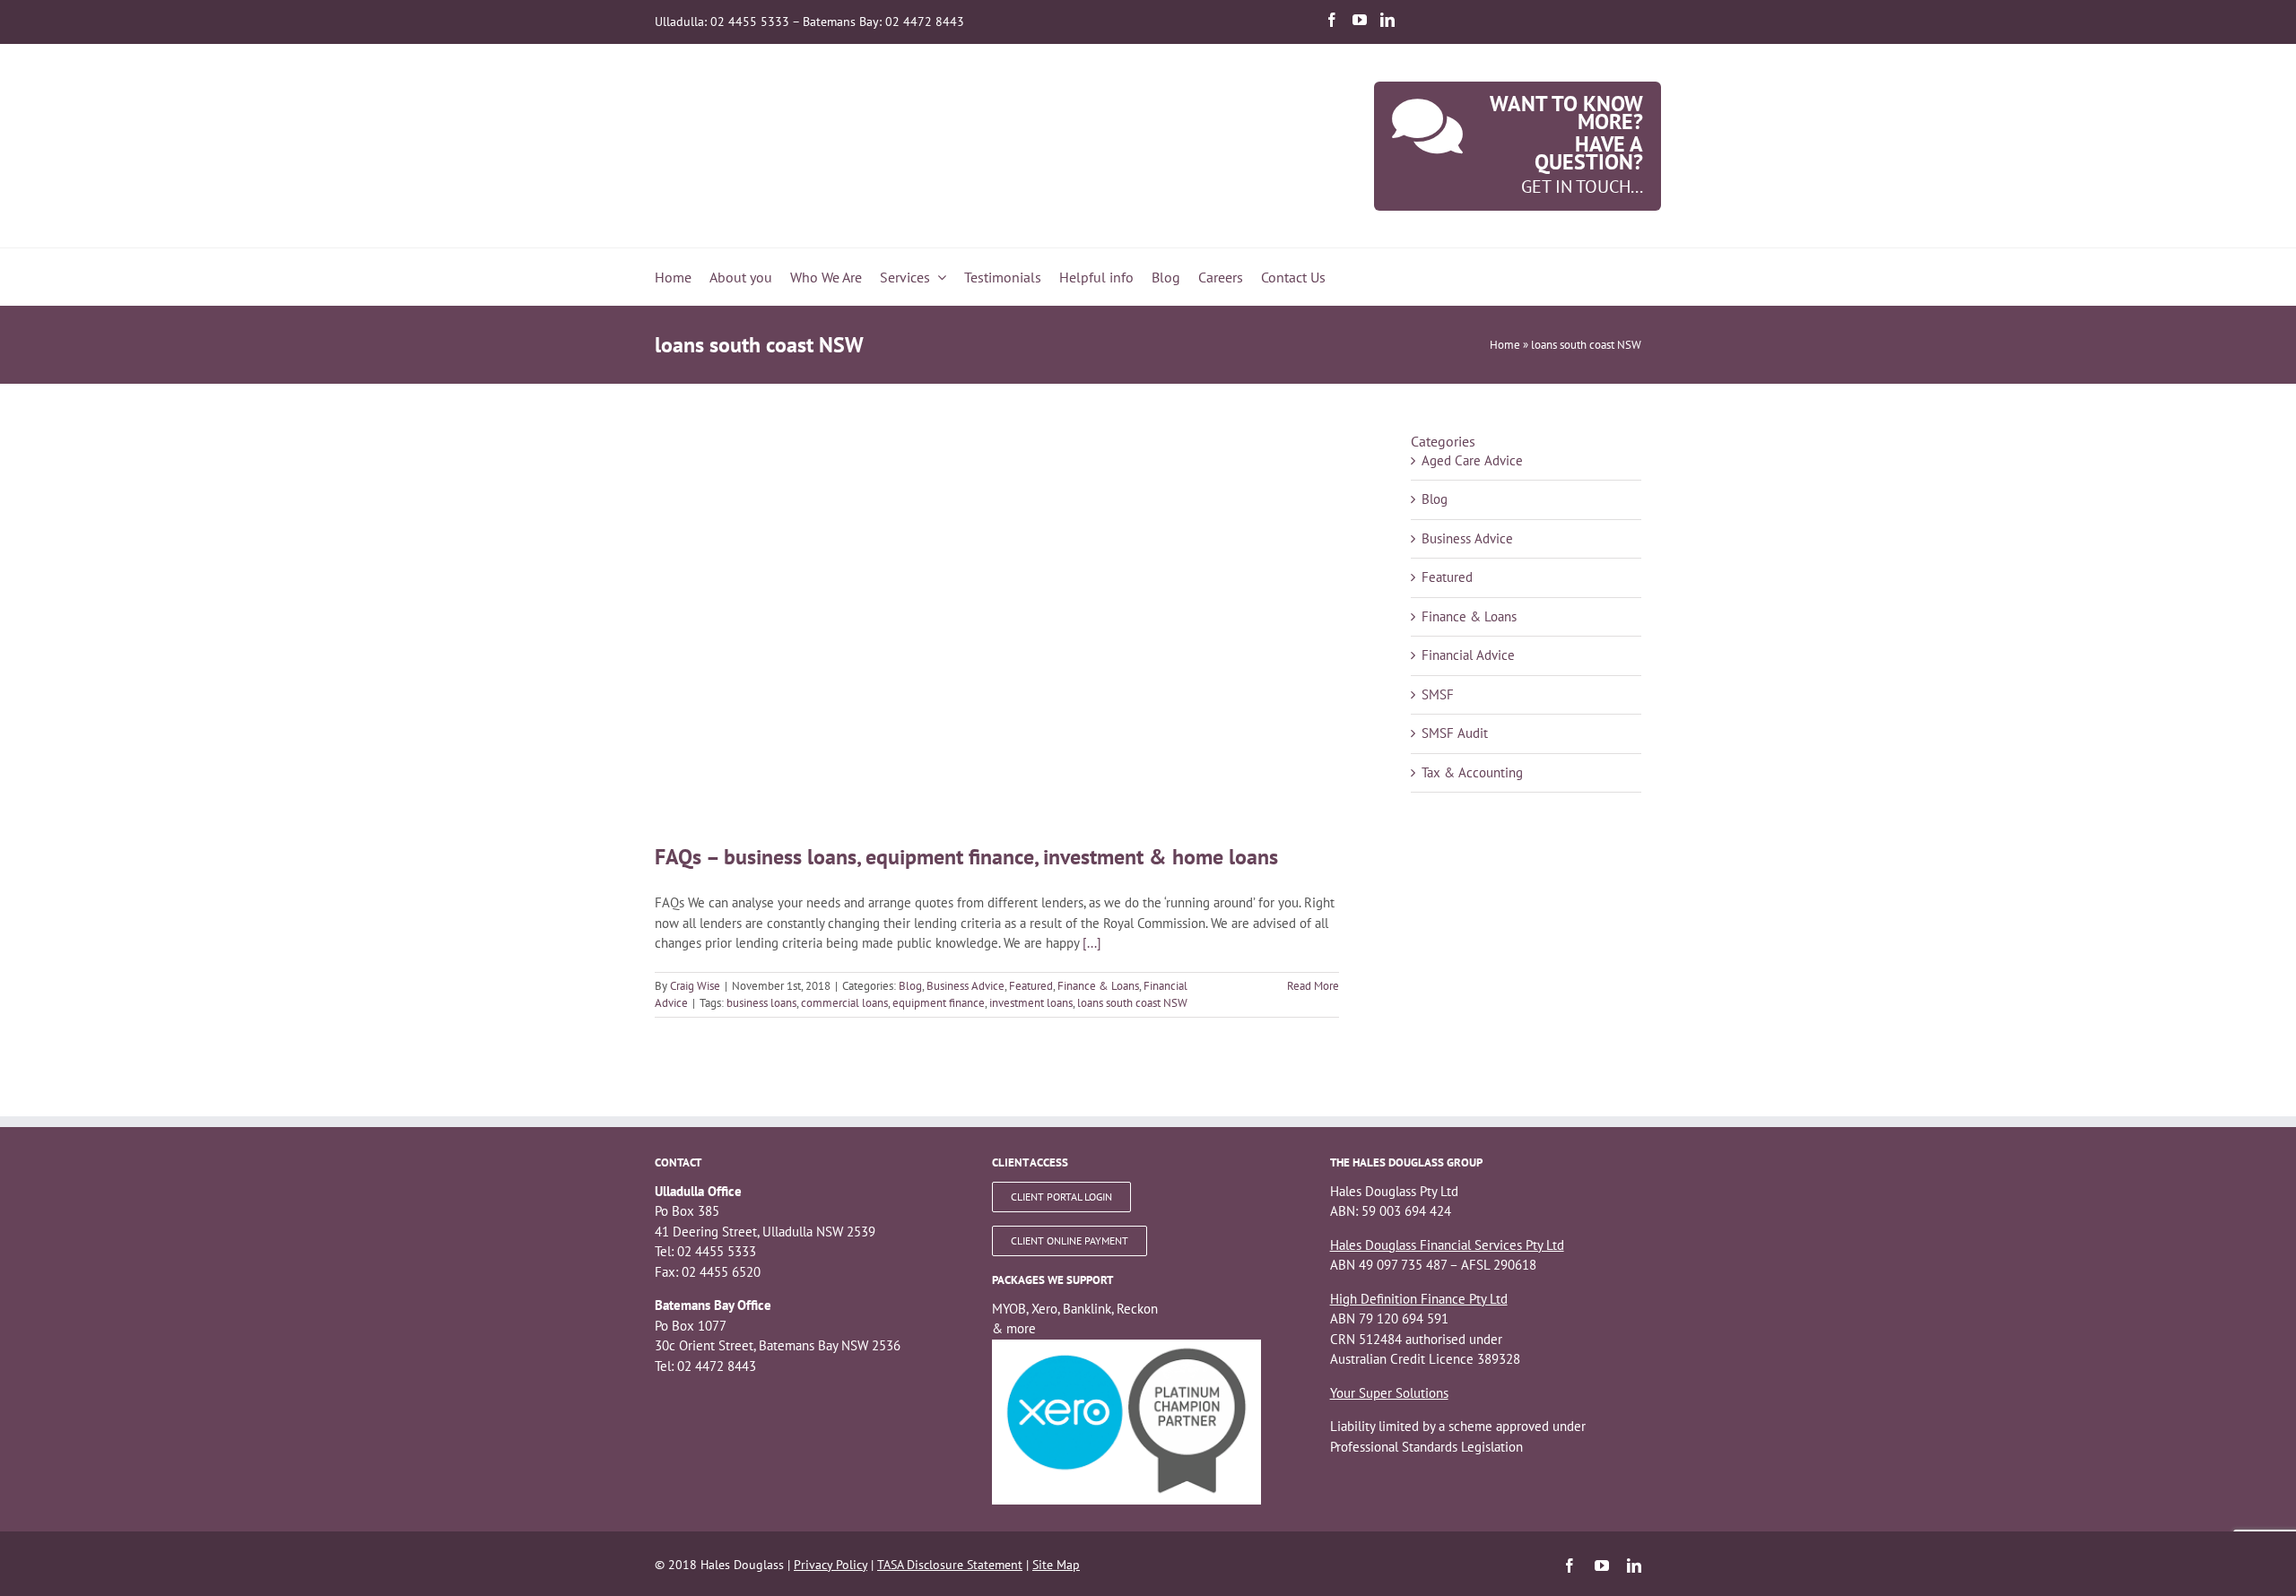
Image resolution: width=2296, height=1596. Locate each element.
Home (1505, 345)
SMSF (1438, 694)
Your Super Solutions (1389, 1393)
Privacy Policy (831, 1565)
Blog (910, 986)
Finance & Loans (1098, 986)
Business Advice (965, 986)
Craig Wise (695, 986)
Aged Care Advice (1472, 460)
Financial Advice (1468, 655)
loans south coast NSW (1132, 1003)
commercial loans (844, 1003)
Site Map (1056, 1565)
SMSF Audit (1455, 733)
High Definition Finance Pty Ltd (1419, 1299)
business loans (761, 1003)
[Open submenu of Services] (938, 277)
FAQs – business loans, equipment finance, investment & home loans (966, 857)
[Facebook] (1332, 20)
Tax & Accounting (1472, 772)
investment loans (1031, 1003)
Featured (1031, 986)
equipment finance (939, 1003)
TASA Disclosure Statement (950, 1565)
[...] (1092, 943)
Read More (1313, 986)
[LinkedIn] (1387, 20)
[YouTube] (1360, 20)
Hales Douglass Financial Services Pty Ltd (1447, 1245)
